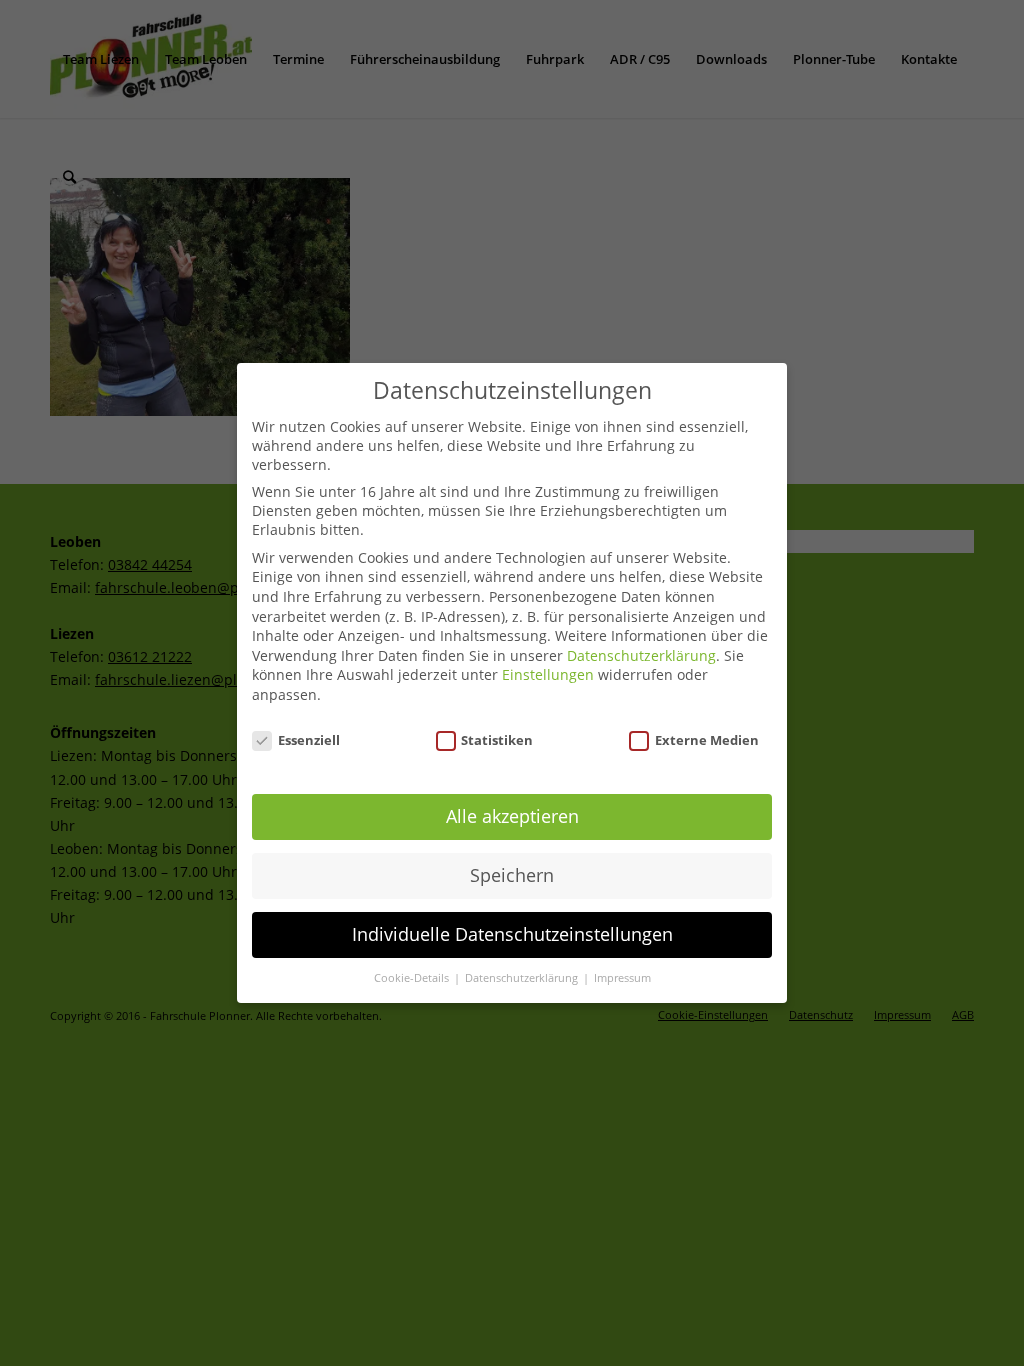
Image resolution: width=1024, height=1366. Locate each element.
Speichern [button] (512, 875)
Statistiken (497, 740)
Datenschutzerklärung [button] (523, 978)
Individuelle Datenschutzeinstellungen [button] (512, 934)
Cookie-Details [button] (413, 978)
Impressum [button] (622, 978)
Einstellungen (548, 674)
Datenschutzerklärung (641, 655)
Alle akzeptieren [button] (512, 816)
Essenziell (309, 740)
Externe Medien (707, 740)
